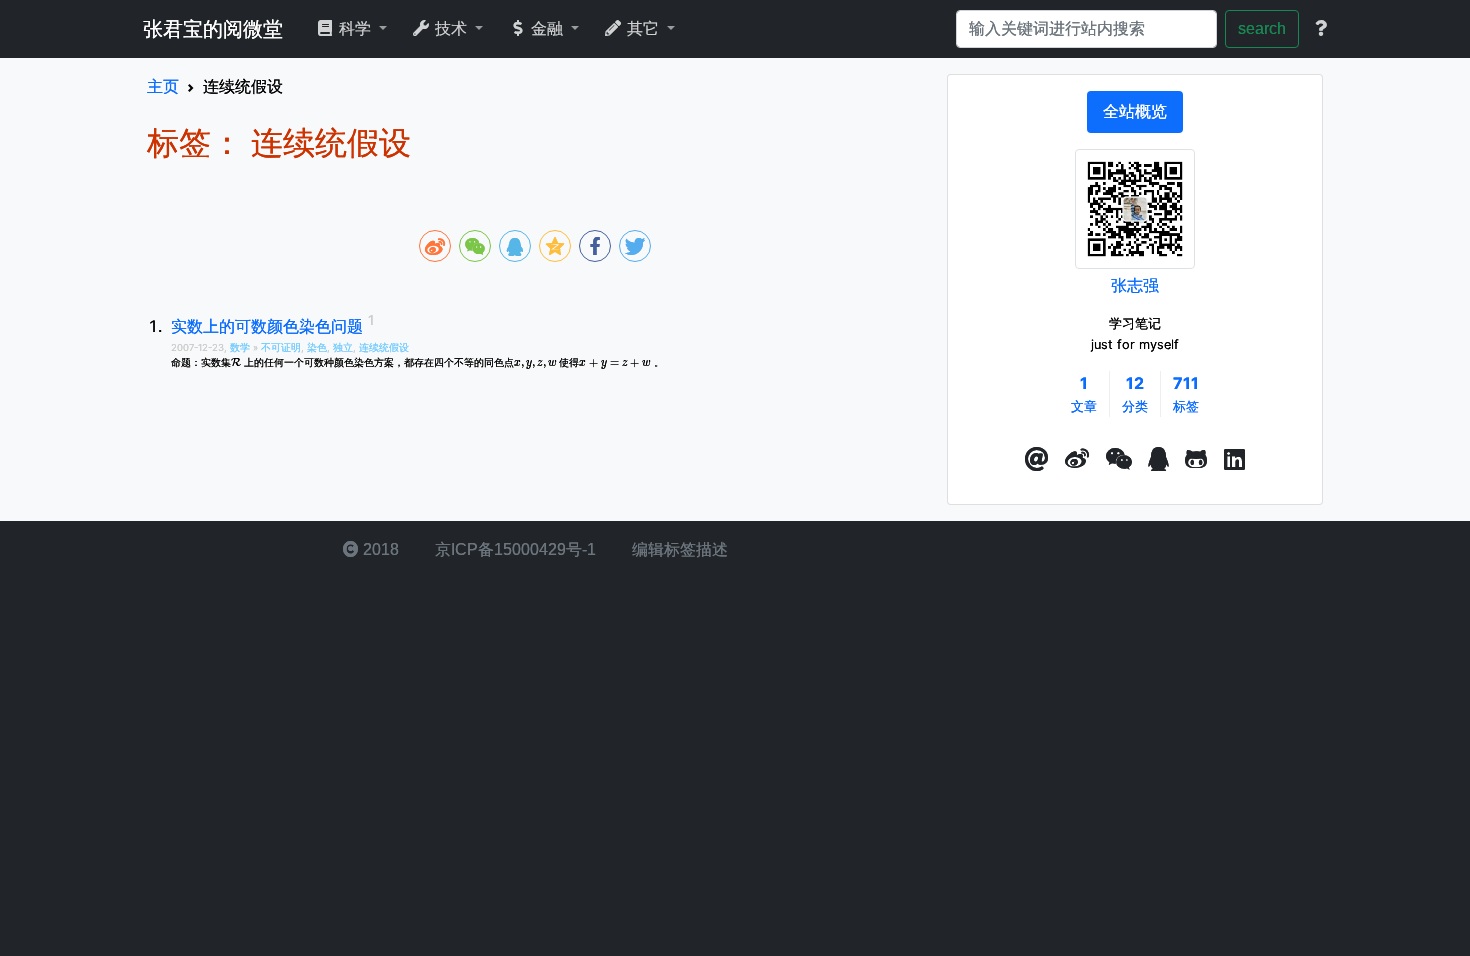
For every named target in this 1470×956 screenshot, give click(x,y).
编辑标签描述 (678, 549)
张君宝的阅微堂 (213, 29)
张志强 (1135, 285)
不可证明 (281, 347)
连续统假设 (384, 347)
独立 (343, 347)
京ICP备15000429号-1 (513, 549)
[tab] (1135, 112)
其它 (643, 28)
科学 (355, 28)
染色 (317, 347)
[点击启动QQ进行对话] (1158, 460)
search (1262, 28)
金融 (547, 28)
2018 (379, 549)
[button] (1037, 460)
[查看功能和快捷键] (1321, 29)
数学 (241, 347)
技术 (451, 28)
